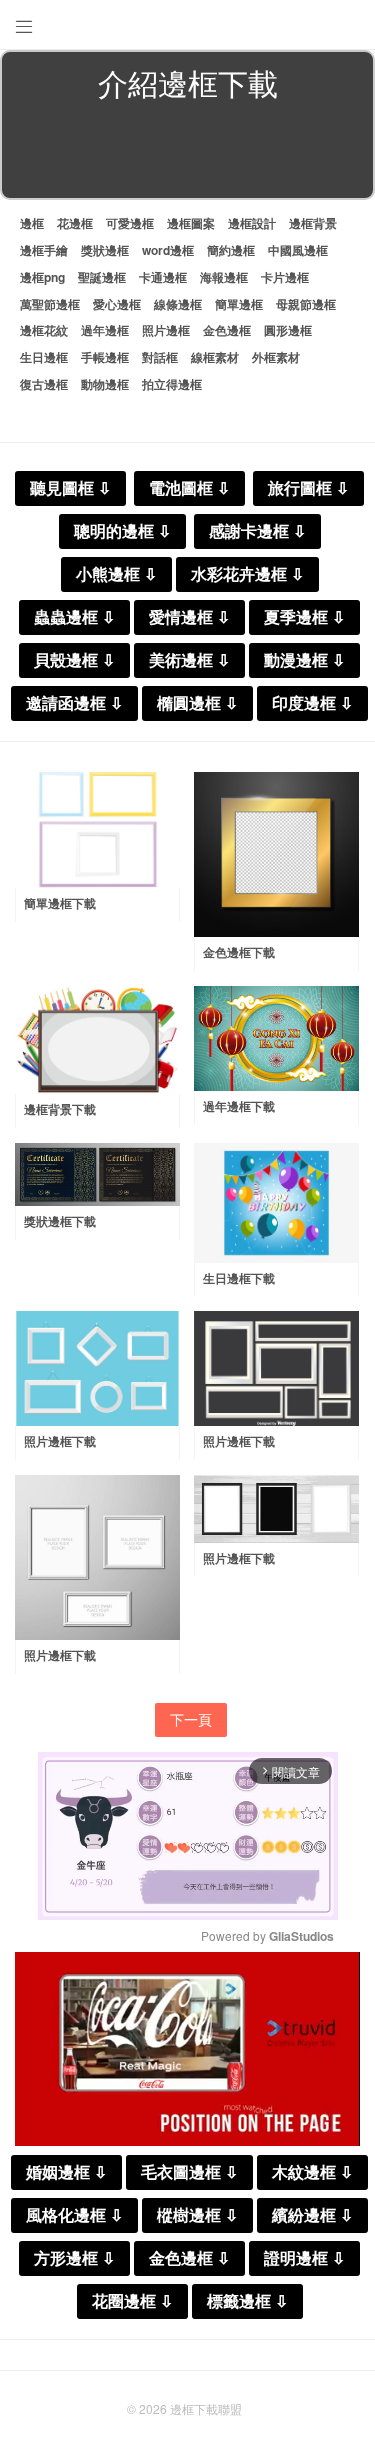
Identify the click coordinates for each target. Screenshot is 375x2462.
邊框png (42, 277)
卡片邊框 (285, 277)
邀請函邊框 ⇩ (74, 703)
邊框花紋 (44, 330)
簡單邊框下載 (60, 903)
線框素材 (215, 357)
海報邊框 (224, 277)
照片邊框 (166, 330)
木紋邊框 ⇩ (312, 2172)
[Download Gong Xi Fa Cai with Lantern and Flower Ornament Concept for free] (276, 1039)
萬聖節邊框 (50, 304)
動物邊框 (105, 384)
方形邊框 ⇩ (74, 2258)
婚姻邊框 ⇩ (66, 2172)
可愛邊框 (130, 223)
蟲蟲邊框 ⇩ (74, 617)
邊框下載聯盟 (206, 2408)
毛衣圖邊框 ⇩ (189, 2172)
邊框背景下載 (60, 1109)
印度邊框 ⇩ (312, 703)
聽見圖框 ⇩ (70, 488)
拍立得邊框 (172, 384)
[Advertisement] (187, 154)
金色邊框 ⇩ (189, 2258)
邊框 (32, 223)
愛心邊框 (117, 304)
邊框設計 (252, 223)
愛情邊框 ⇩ (189, 617)
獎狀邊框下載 (60, 1221)
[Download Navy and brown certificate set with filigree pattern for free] (97, 1175)
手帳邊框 (105, 357)
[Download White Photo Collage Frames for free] (276, 1369)
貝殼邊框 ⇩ (74, 660)
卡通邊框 (163, 277)
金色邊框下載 (239, 952)
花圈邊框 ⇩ (132, 2301)
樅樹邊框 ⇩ (197, 2215)
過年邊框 (105, 330)
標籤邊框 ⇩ (247, 2301)
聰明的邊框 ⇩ (122, 531)
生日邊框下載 (239, 1278)
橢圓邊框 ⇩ (197, 703)
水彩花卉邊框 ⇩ (247, 574)
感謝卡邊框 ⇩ (257, 531)
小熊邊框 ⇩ (116, 574)
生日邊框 (44, 357)
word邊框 (168, 250)
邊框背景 (313, 223)
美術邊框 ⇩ (189, 660)
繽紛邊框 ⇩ (312, 2215)
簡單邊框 (239, 304)
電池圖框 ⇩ (189, 488)
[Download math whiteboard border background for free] (97, 1040)
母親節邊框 (306, 304)
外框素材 (276, 357)
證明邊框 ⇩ (304, 2258)
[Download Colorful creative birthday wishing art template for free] (276, 1203)
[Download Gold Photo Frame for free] (276, 854)
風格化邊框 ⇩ (74, 2215)
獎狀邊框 (105, 250)
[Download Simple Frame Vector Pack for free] (97, 830)
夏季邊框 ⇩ (304, 617)
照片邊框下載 (60, 1441)
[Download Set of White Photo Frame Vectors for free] (97, 1369)
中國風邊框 (298, 250)
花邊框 (75, 223)
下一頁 (191, 1719)
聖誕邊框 (102, 277)
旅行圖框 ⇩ (308, 488)
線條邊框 (178, 304)
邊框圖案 (191, 223)
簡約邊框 (231, 250)
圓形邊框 (288, 330)
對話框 (160, 357)
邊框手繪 (44, 250)
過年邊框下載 (239, 1106)
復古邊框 (44, 384)
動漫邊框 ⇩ (304, 660)
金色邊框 (227, 330)
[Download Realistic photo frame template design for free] (97, 1557)
